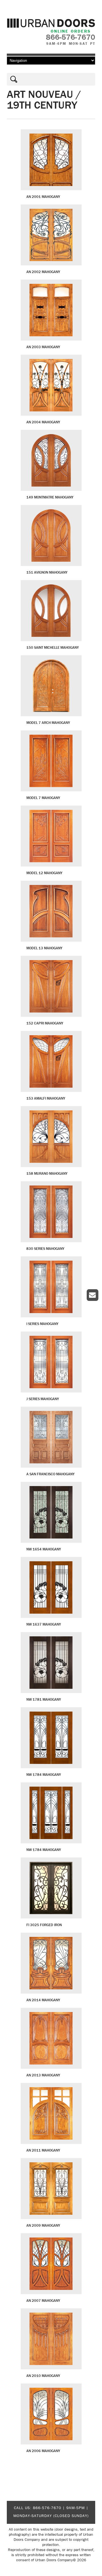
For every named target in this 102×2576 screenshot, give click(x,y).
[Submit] (12, 79)
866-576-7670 (47, 2508)
